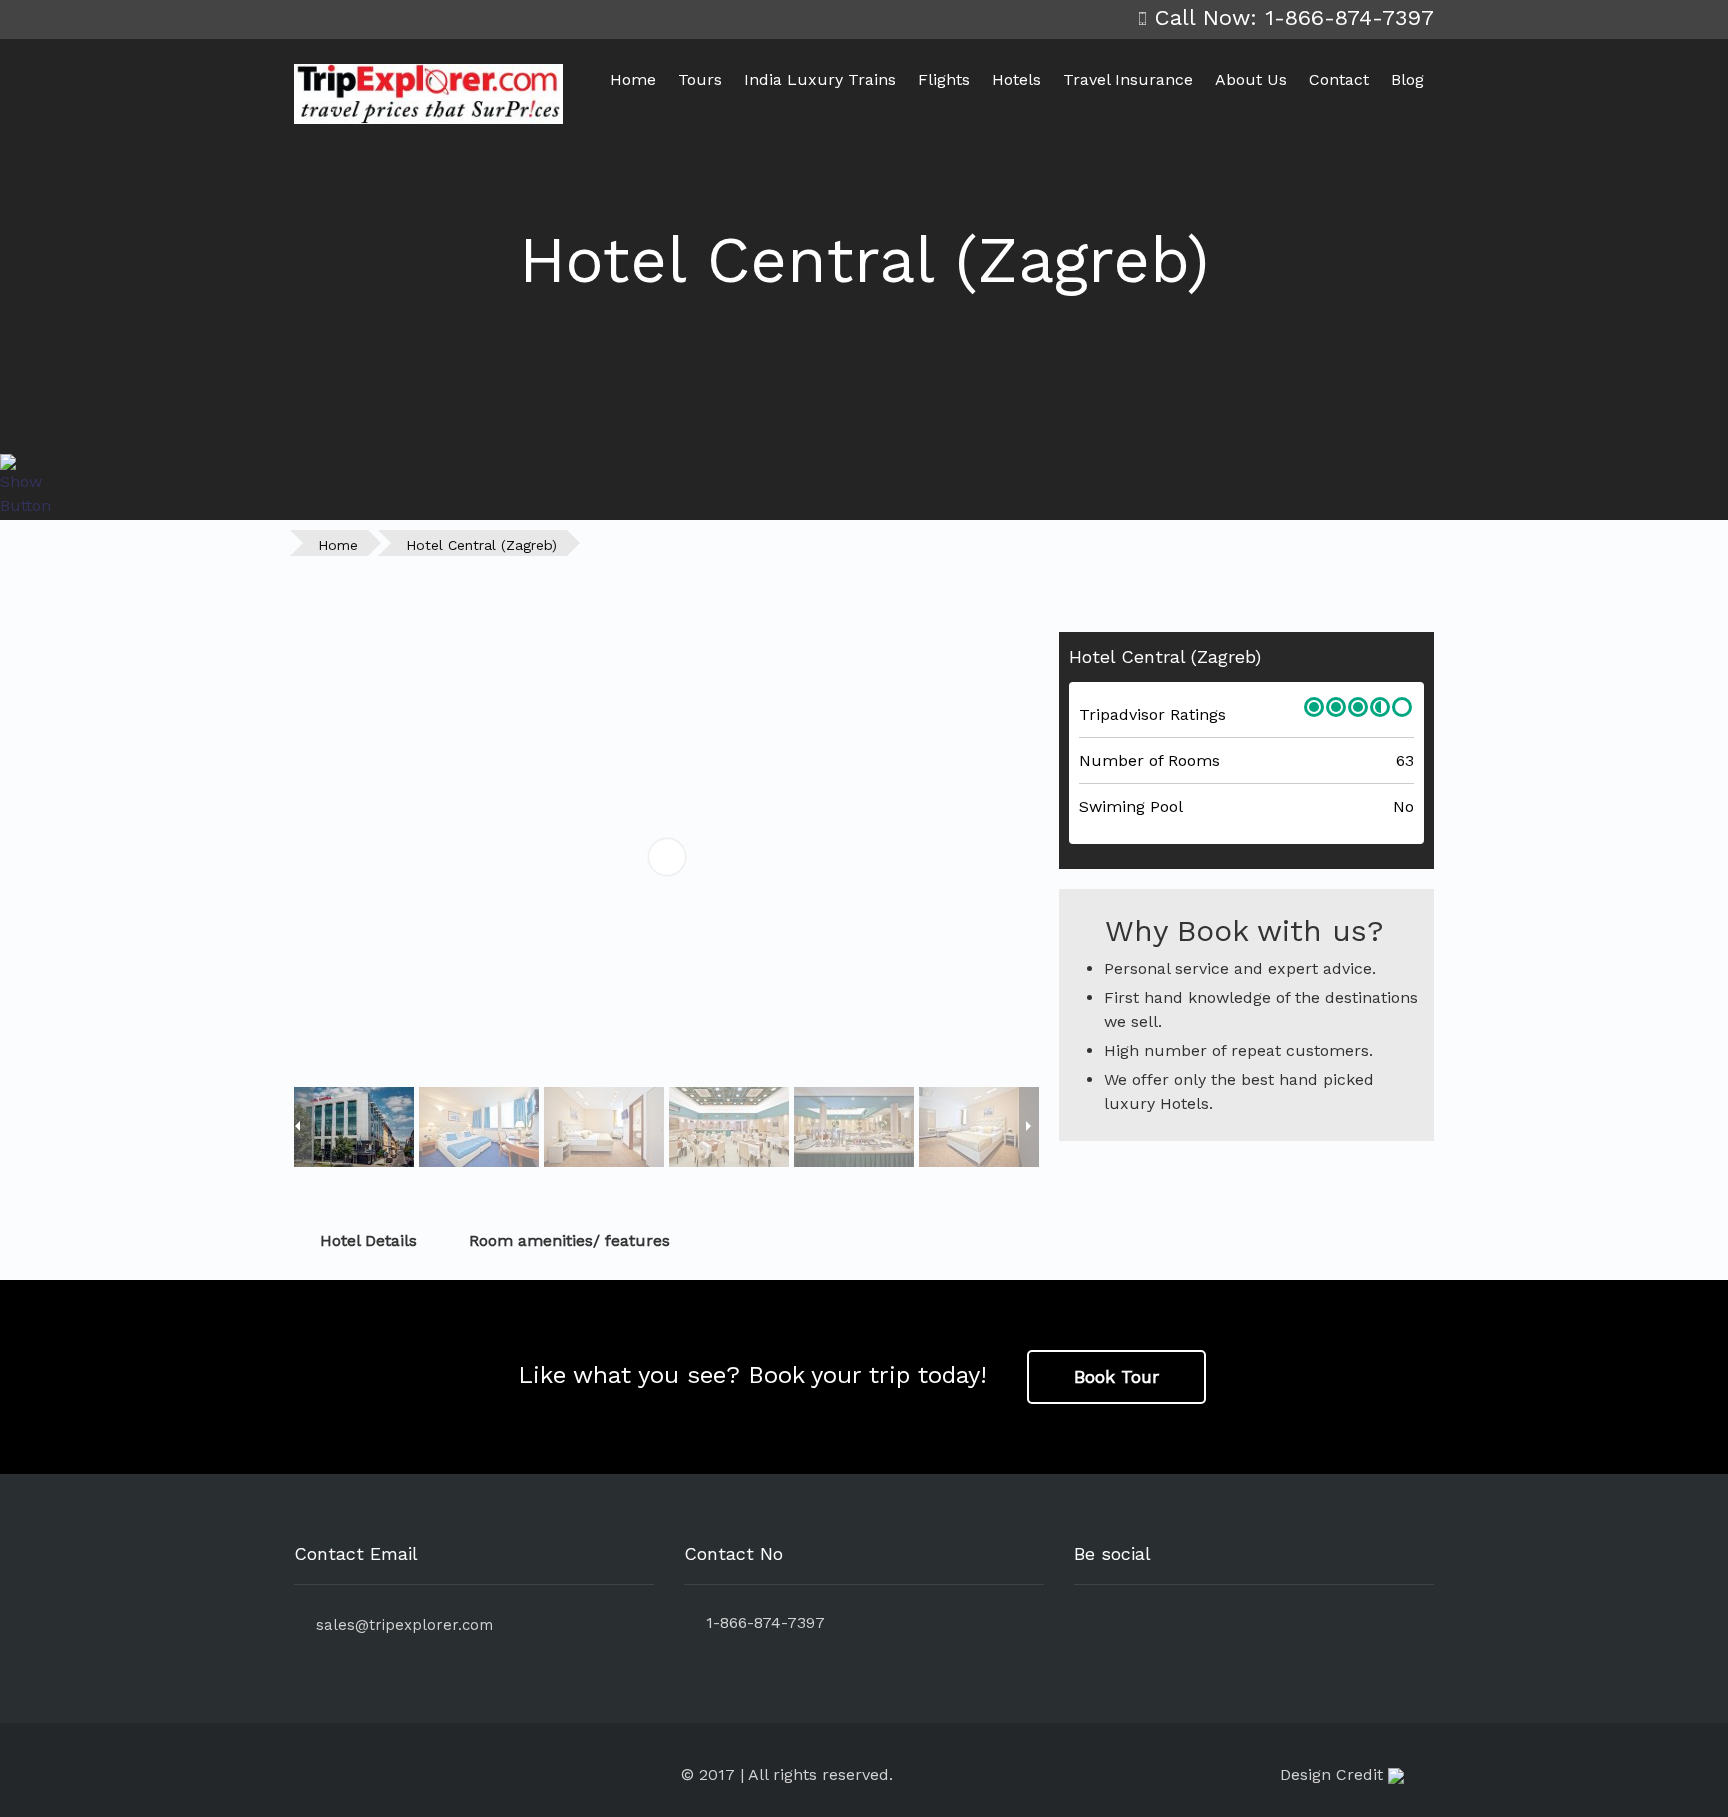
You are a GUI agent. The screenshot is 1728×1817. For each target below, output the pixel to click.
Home (633, 79)
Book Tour (1116, 1376)
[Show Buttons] (25, 484)
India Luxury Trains (820, 79)
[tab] (864, 1241)
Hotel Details (368, 1240)
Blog (1407, 79)
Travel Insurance (1128, 79)
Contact (1339, 79)
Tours (700, 79)
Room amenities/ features (569, 1240)
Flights (944, 79)
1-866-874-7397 (760, 1622)
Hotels (1016, 79)
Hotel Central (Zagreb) (481, 545)
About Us (1251, 79)
